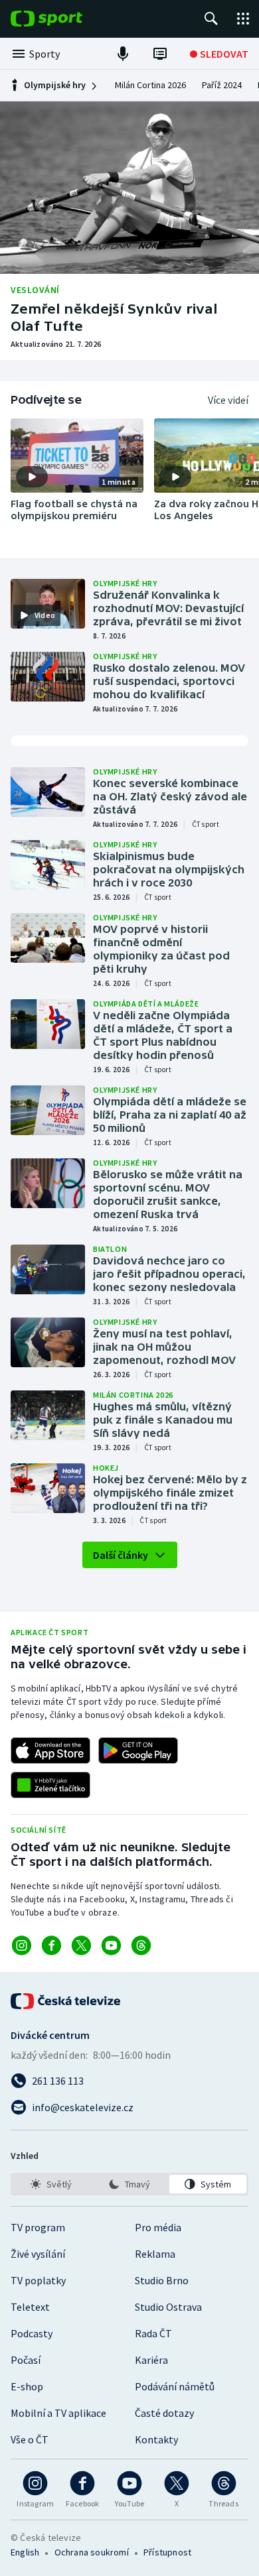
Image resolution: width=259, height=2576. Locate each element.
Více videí (228, 400)
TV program (38, 2227)
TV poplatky (38, 2280)
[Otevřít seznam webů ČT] (243, 19)
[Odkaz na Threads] (141, 1945)
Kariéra (151, 2360)
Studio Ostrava (168, 2307)
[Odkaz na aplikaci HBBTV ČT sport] (50, 1785)
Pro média (158, 2227)
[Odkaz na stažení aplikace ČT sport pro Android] (138, 1750)
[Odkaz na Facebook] (51, 1945)
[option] (51, 2184)
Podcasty (32, 2333)
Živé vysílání (38, 2254)
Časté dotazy (164, 2413)
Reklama (155, 2254)
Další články (121, 1555)
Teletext (30, 2307)
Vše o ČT (30, 2439)
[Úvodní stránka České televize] (66, 2001)
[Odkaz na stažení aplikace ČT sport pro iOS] (50, 1750)
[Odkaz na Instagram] (22, 1945)
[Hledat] (211, 19)
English (25, 2552)
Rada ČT (153, 2333)
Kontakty (156, 2439)
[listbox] (129, 2184)
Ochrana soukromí (92, 2552)
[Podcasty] (123, 54)
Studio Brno (162, 2280)
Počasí (26, 2360)
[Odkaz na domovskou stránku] (66, 19)
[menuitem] (150, 86)
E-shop (27, 2386)
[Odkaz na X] (81, 1945)
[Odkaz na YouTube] (111, 1945)
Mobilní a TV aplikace (58, 2413)
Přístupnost (167, 2552)
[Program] (160, 54)
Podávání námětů (175, 2386)
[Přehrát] (32, 477)
